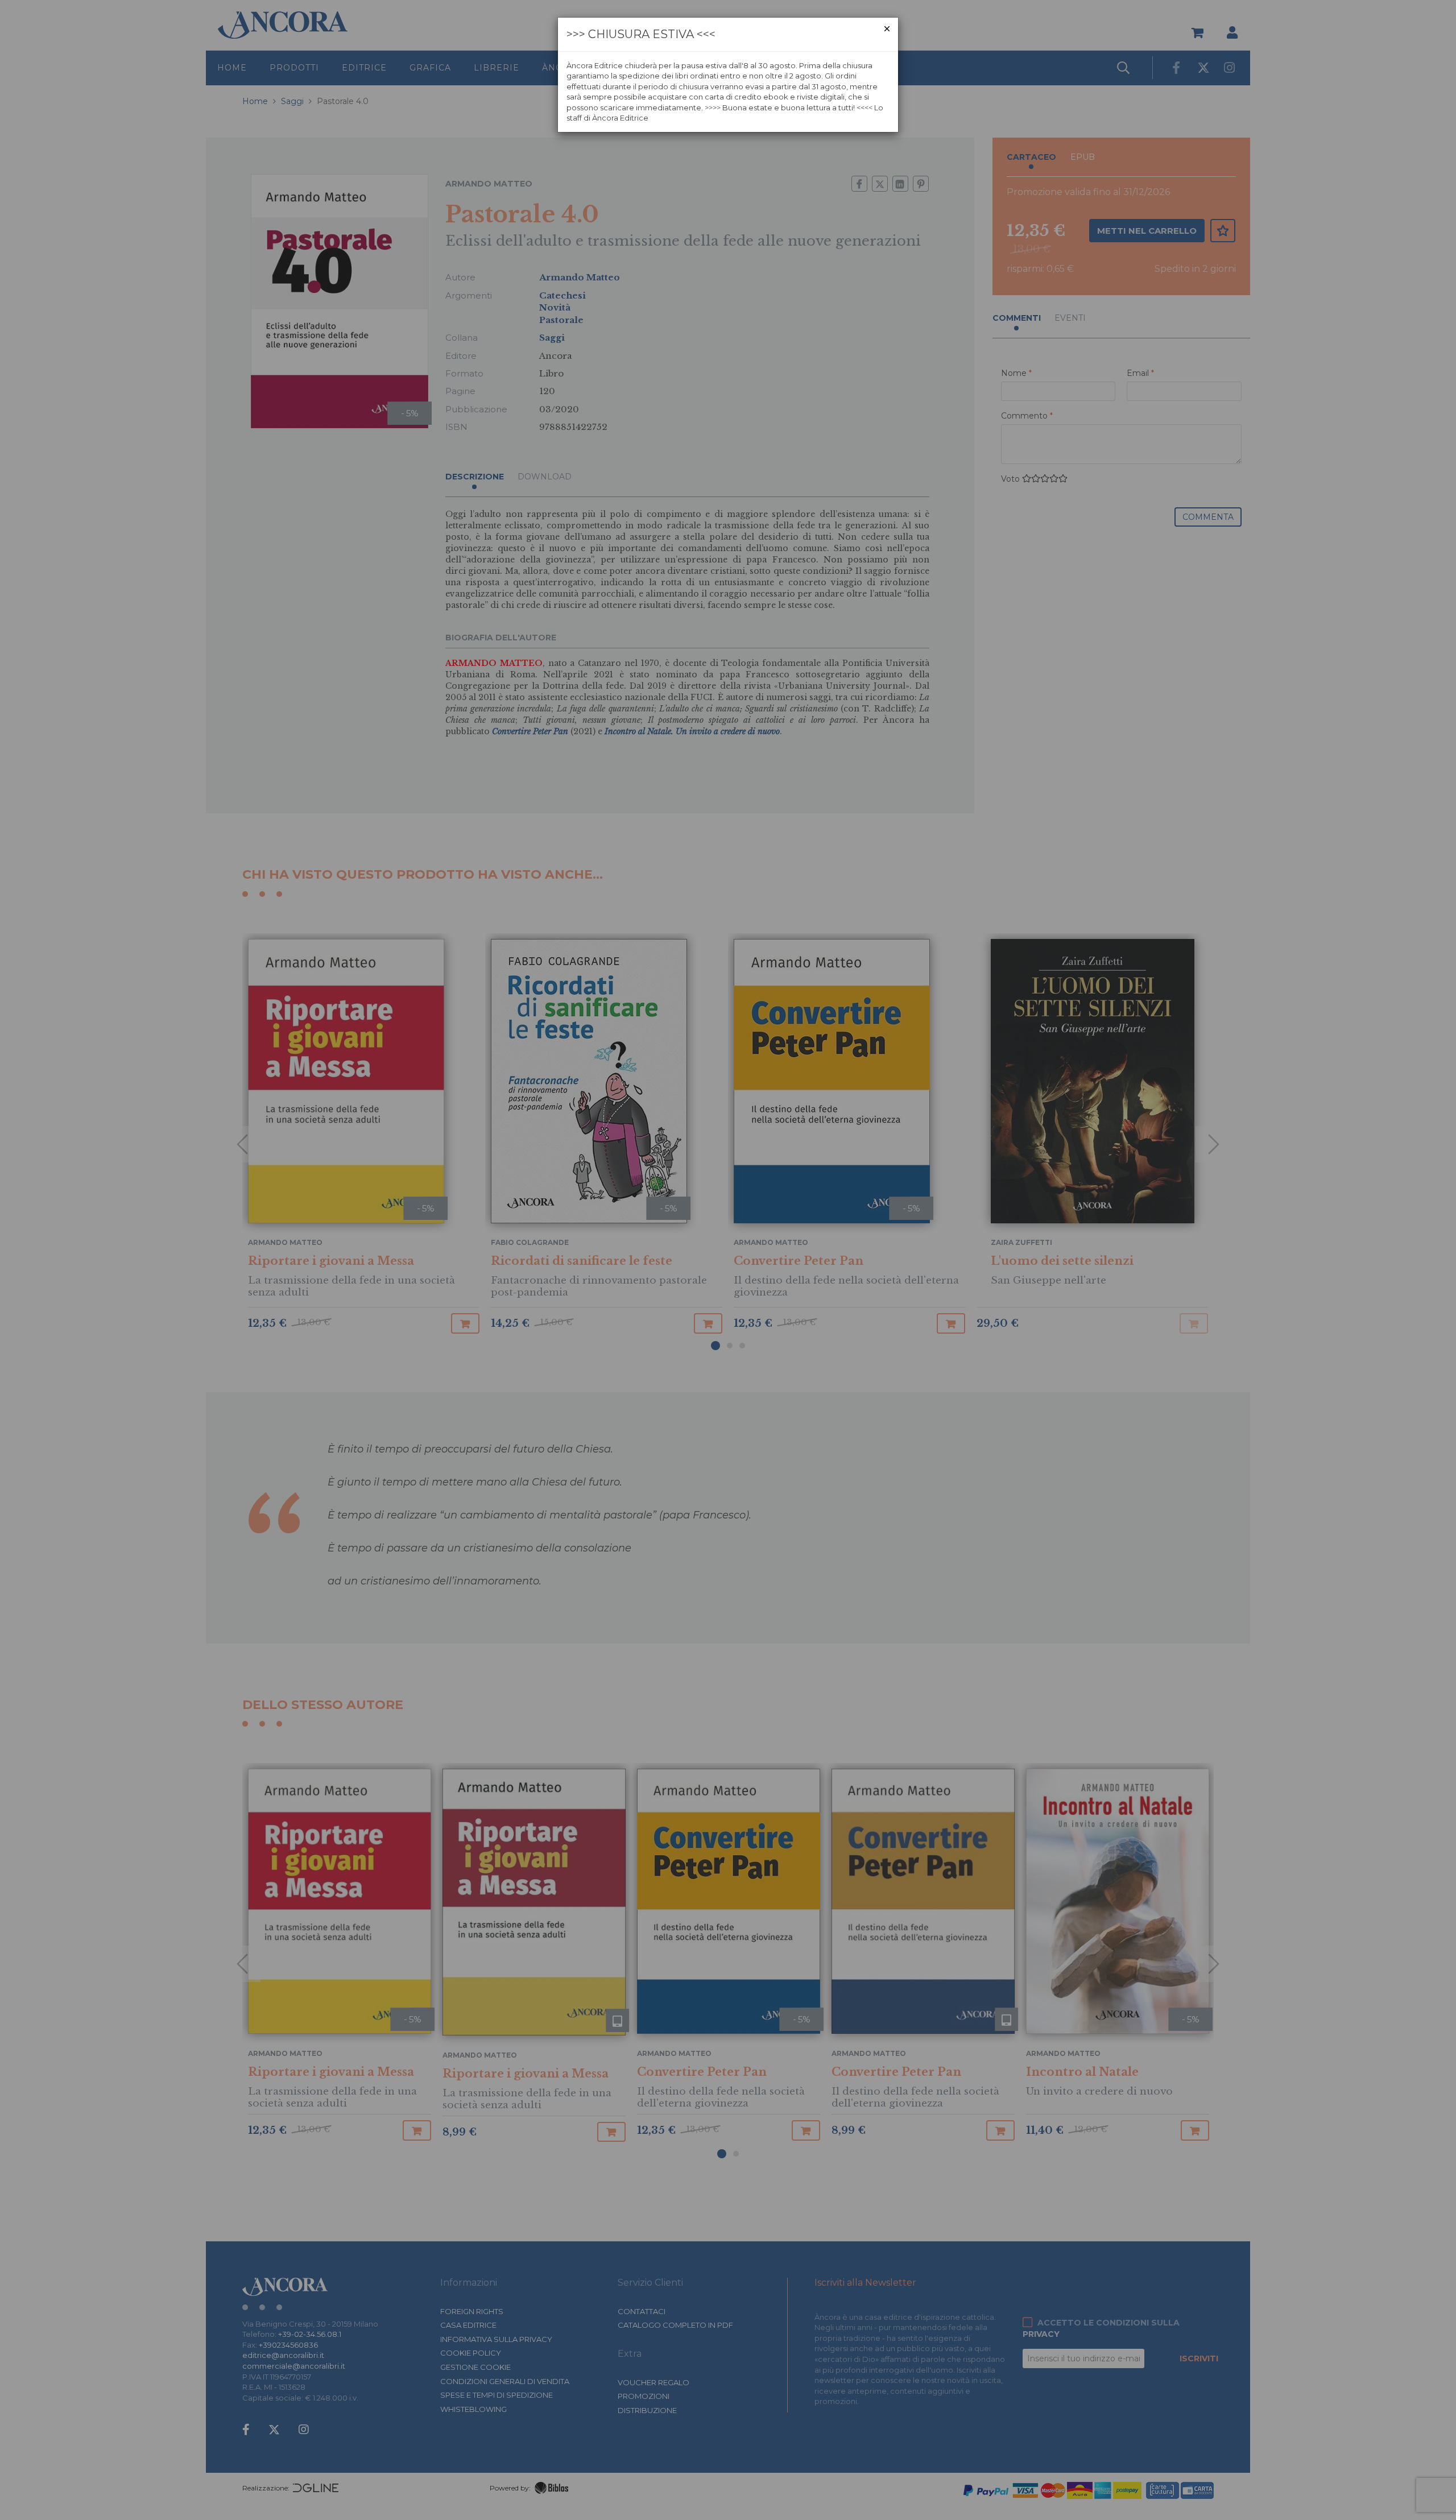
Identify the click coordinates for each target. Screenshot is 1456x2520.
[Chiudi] (887, 29)
